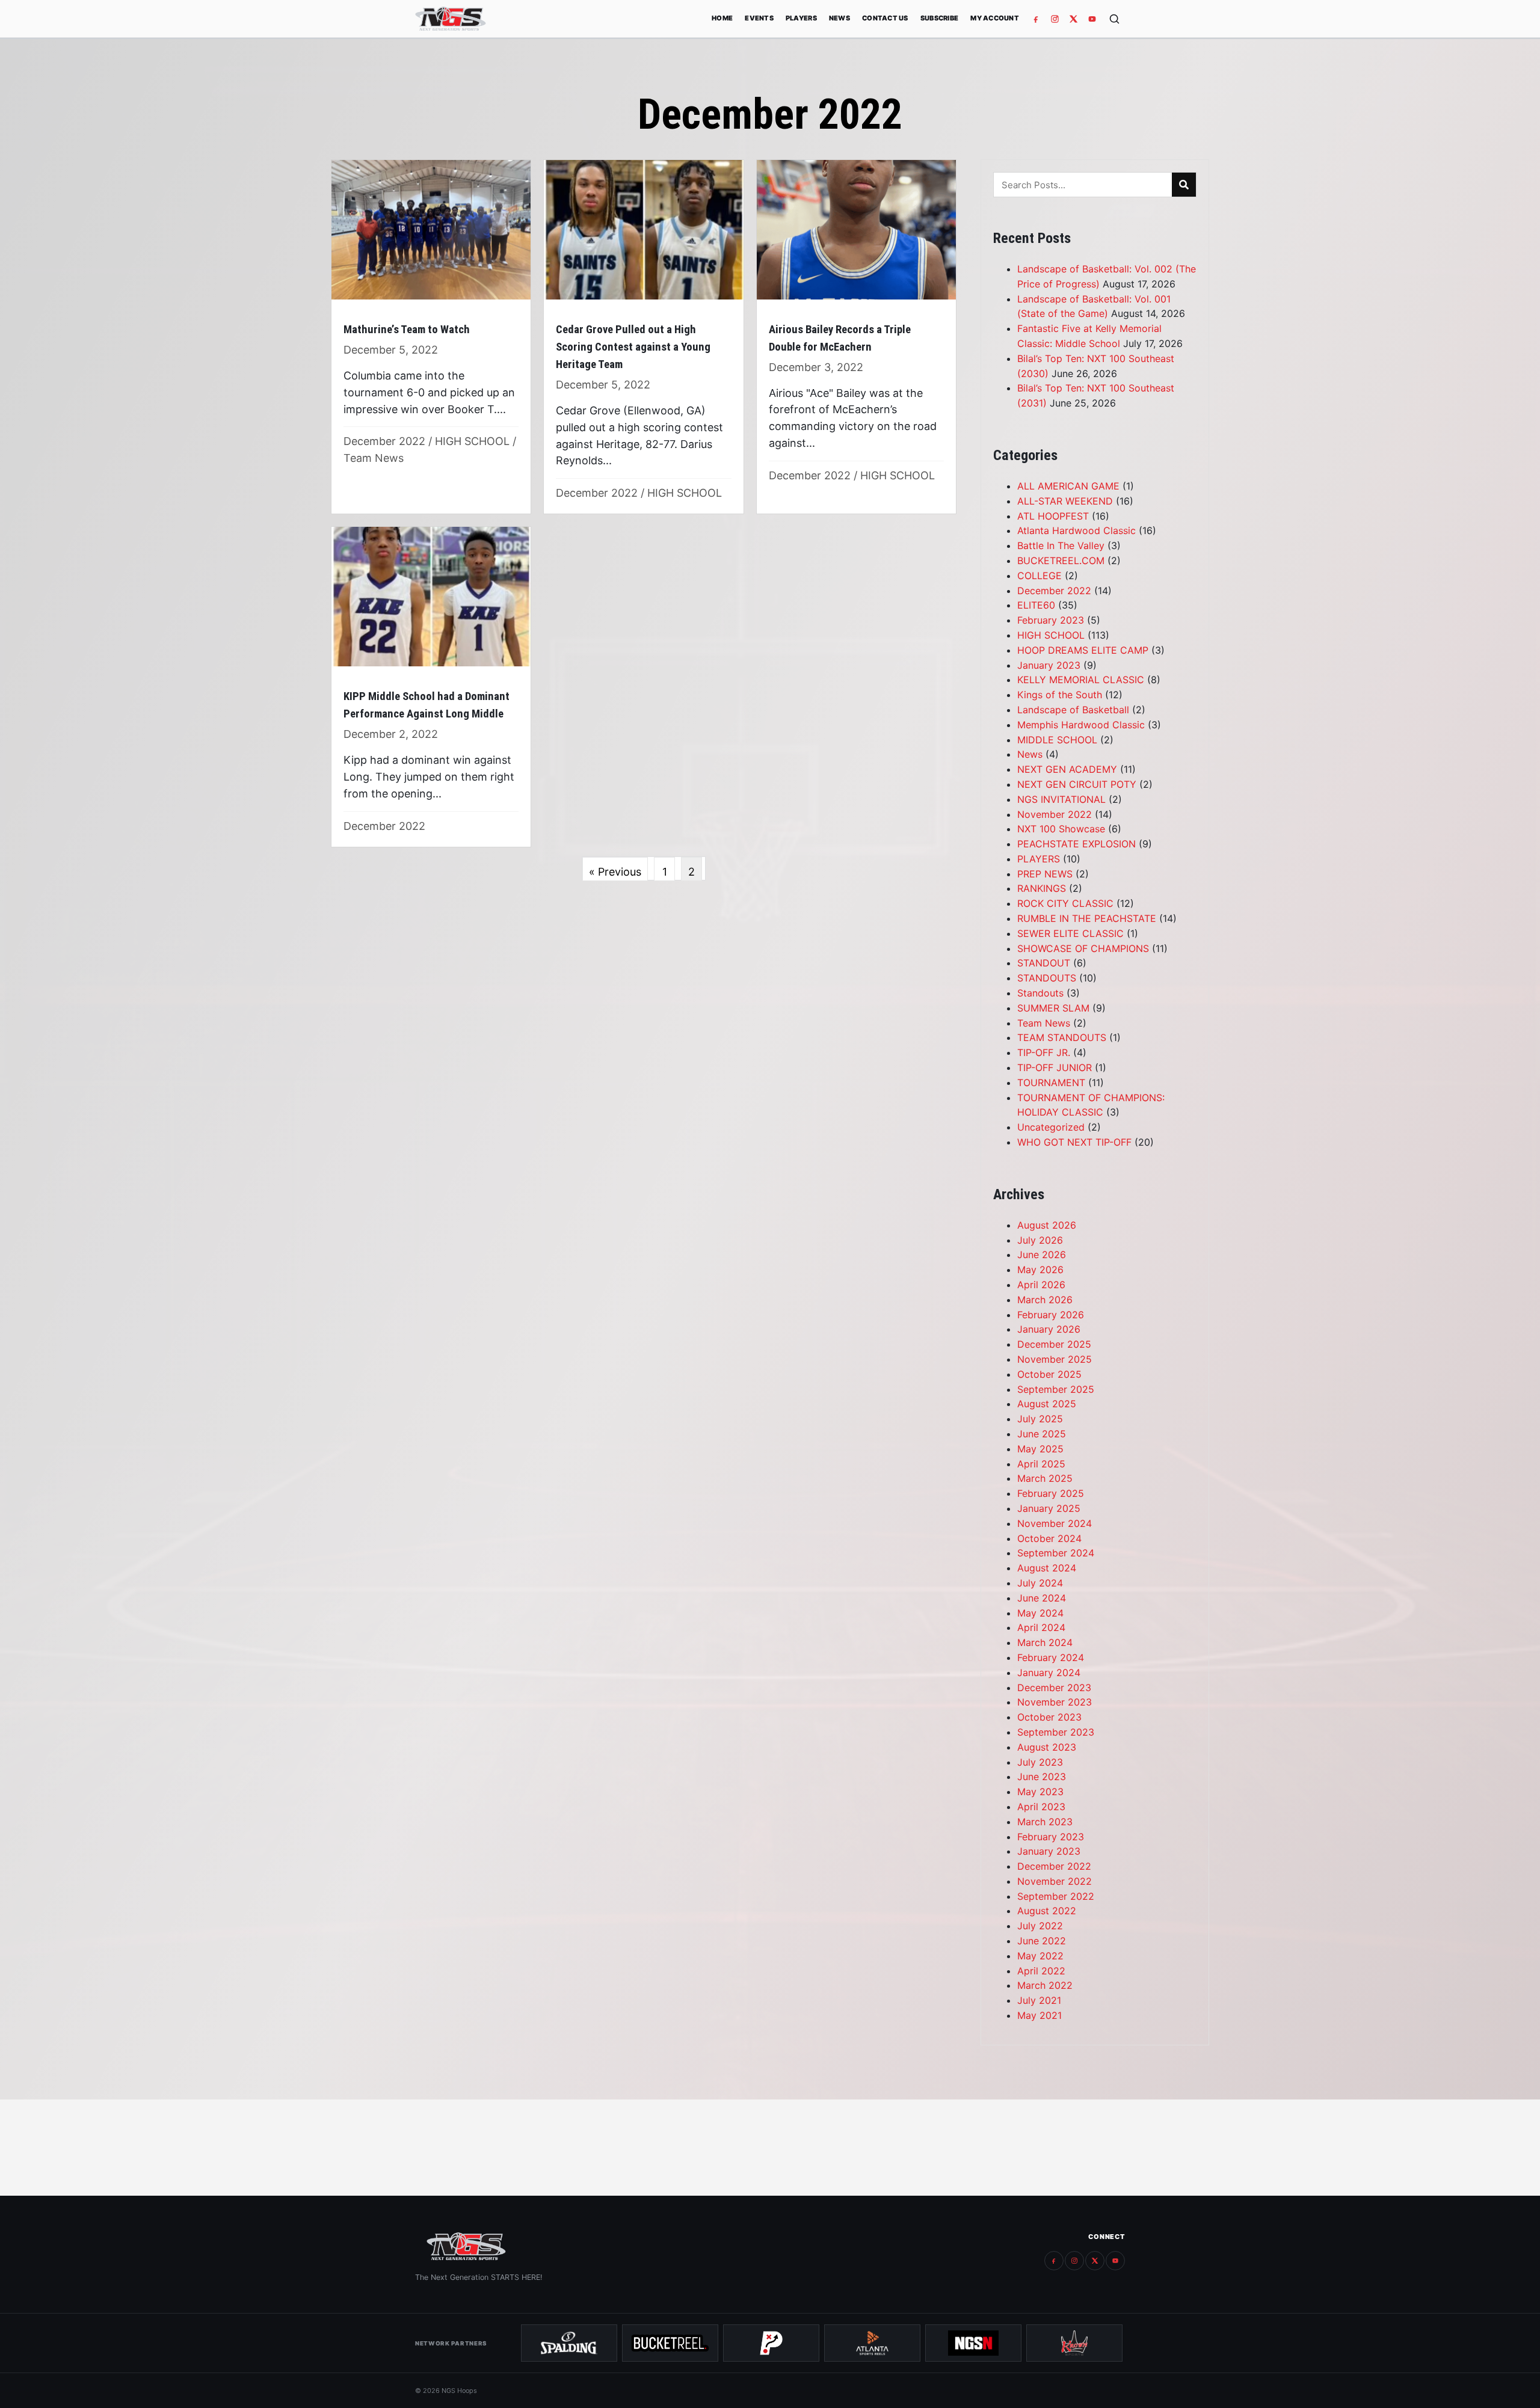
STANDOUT (1044, 963)
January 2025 (1049, 1508)
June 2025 (1042, 1434)
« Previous (615, 872)
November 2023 (1055, 1702)
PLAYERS (801, 18)
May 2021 (1039, 2015)
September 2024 (1056, 1553)
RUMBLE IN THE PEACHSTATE (1087, 918)
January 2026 (1049, 1329)
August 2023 (1047, 1747)
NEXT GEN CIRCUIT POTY (1077, 784)
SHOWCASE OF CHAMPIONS (1083, 948)
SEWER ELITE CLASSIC (1070, 933)
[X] (1073, 19)
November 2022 (1055, 814)
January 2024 (1049, 1672)
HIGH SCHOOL (472, 441)
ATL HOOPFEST (1053, 516)
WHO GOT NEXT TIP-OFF (1074, 1142)
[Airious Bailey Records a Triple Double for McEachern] (856, 337)
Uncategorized (1051, 1127)
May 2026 (1040, 1270)
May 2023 (1040, 1792)
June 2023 (1042, 1777)
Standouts (1040, 993)
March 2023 (1045, 1822)
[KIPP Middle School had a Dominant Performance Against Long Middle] (431, 686)
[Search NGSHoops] (1114, 19)
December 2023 (1054, 1688)
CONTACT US (885, 18)
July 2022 (1040, 1926)
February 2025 (1051, 1493)
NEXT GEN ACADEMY (1067, 769)
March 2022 (1045, 1985)
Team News (374, 458)
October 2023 (1049, 1717)
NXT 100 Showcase (1061, 829)
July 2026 (1040, 1240)
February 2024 (1051, 1657)
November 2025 (1055, 1359)
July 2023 (1040, 1762)
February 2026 (1051, 1315)
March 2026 (1045, 1300)
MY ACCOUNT (995, 18)
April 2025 (1041, 1464)
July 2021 (1039, 2000)
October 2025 (1049, 1374)
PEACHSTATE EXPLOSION (1076, 844)
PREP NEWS (1045, 874)
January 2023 (1049, 665)
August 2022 (1047, 1911)
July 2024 (1040, 1583)
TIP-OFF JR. (1044, 1052)
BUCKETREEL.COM (1061, 561)
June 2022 (1042, 1941)
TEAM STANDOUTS (1062, 1037)
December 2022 (384, 441)
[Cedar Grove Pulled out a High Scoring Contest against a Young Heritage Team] (643, 337)
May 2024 (1040, 1613)
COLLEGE (1039, 576)
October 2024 (1049, 1538)
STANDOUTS (1047, 978)
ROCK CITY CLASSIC (1065, 903)
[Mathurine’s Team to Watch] (431, 337)
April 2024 (1041, 1627)
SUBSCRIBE (939, 18)
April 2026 (1041, 1285)
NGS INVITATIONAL (1061, 799)
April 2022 (1041, 1971)
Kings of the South (1060, 695)
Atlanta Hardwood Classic (1076, 530)
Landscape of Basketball (1073, 710)
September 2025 (1056, 1389)
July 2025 (1040, 1419)
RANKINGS (1042, 888)
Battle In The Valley (1061, 545)
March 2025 (1045, 1478)
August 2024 (1047, 1568)
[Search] (1184, 185)
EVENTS (759, 18)
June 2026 (1042, 1255)
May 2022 (1040, 1956)
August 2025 (1047, 1404)
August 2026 (1047, 1225)
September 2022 (1056, 1896)
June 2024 (1042, 1598)
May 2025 (1040, 1449)
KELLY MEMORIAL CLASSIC (1081, 680)
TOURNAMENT (1051, 1083)
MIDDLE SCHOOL (1057, 740)
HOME (722, 18)
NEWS (839, 18)
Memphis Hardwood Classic (1081, 725)
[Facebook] (1036, 19)
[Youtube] (1092, 19)
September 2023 (1056, 1732)
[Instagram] (1055, 19)
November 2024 (1055, 1523)
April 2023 (1041, 1807)
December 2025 (1054, 1344)
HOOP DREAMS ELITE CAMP (1083, 650)
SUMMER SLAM (1053, 1008)
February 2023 (1051, 620)
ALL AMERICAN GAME (1068, 486)
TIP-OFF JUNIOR (1055, 1067)
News (1030, 754)
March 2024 (1045, 1642)
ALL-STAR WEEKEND (1065, 501)
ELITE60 (1036, 605)
